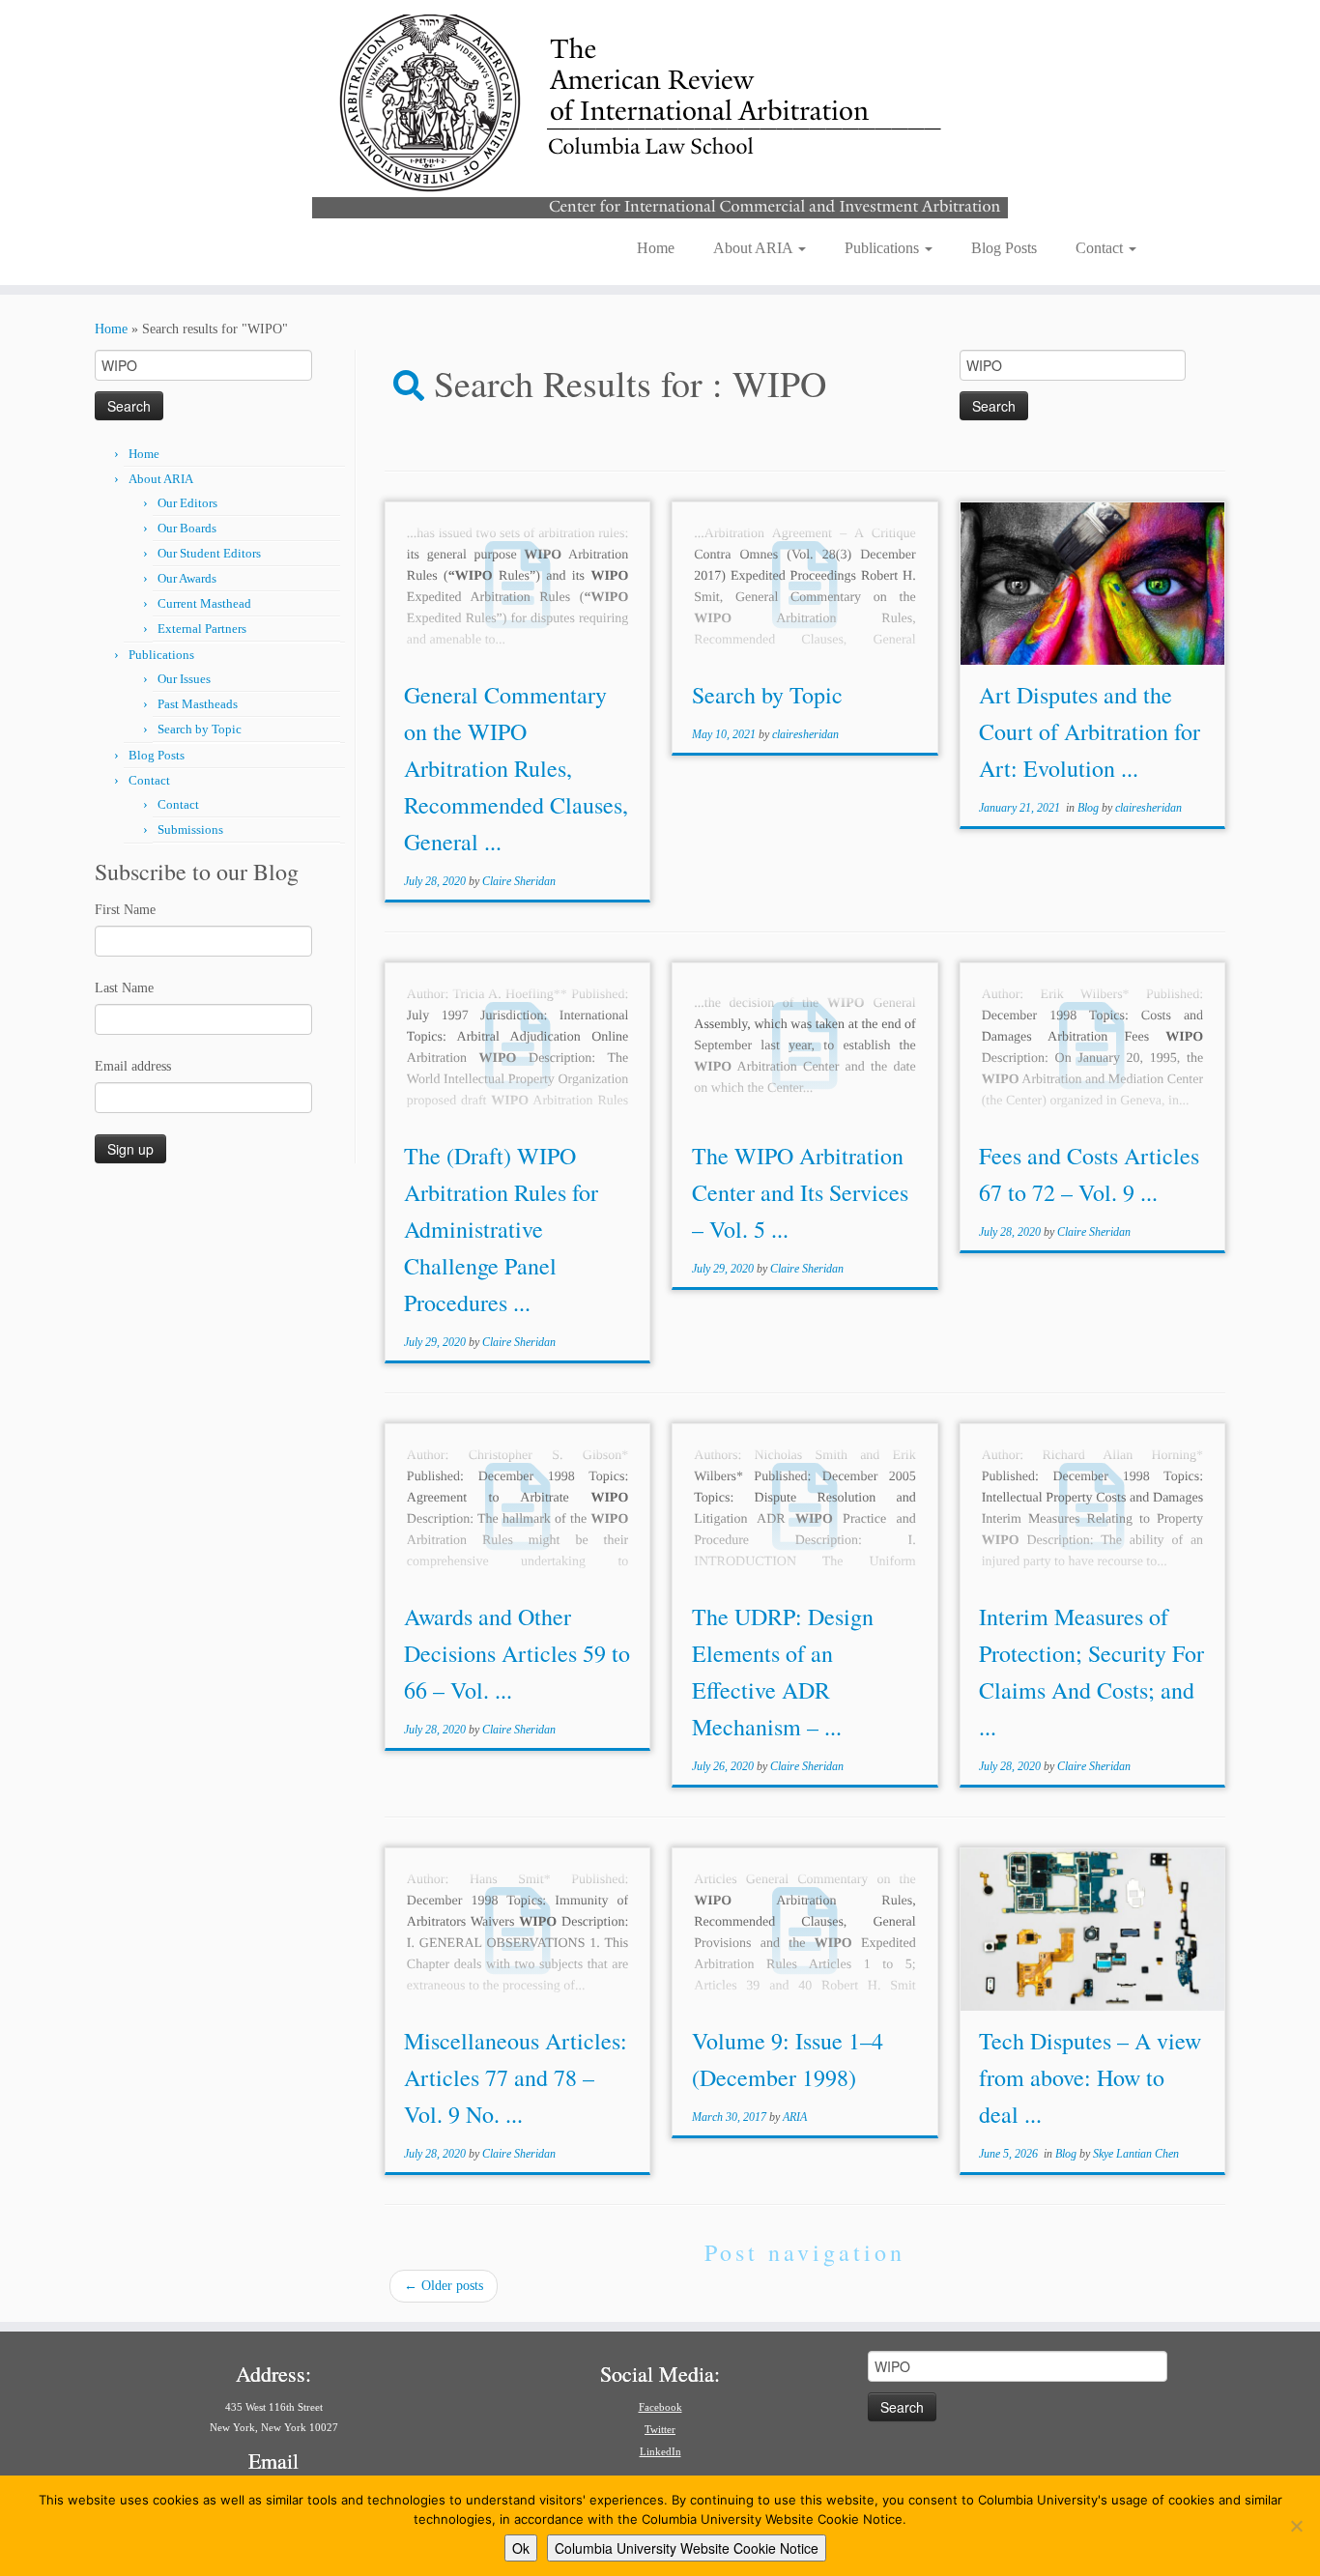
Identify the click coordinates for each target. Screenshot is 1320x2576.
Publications (884, 248)
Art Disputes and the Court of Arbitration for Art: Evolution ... (1090, 731)
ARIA (795, 2117)
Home (656, 248)
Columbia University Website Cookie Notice (687, 2548)
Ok (521, 2548)
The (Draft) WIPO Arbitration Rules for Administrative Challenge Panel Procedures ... (501, 1229)
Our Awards (187, 578)
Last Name (124, 988)
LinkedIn (660, 2451)
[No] (1296, 2526)
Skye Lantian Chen (1136, 2154)
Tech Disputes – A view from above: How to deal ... (1090, 2077)
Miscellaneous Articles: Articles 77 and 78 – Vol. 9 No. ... (516, 2077)
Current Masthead (204, 603)
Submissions (190, 830)
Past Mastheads (198, 704)
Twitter (660, 2429)
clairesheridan (805, 734)
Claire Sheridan (519, 881)
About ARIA (755, 248)
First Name (125, 910)
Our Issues (184, 679)
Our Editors (187, 503)
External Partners (202, 629)
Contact (1101, 248)
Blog (1090, 808)
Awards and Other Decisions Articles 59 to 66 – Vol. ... (517, 1653)
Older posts (444, 2286)
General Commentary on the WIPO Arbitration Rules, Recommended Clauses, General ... (516, 768)
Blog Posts (1004, 248)
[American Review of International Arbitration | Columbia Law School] (660, 114)
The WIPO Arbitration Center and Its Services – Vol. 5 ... (800, 1192)
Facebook (660, 2407)
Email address (133, 1066)
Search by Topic (200, 729)
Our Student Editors (209, 553)
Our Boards (187, 528)
